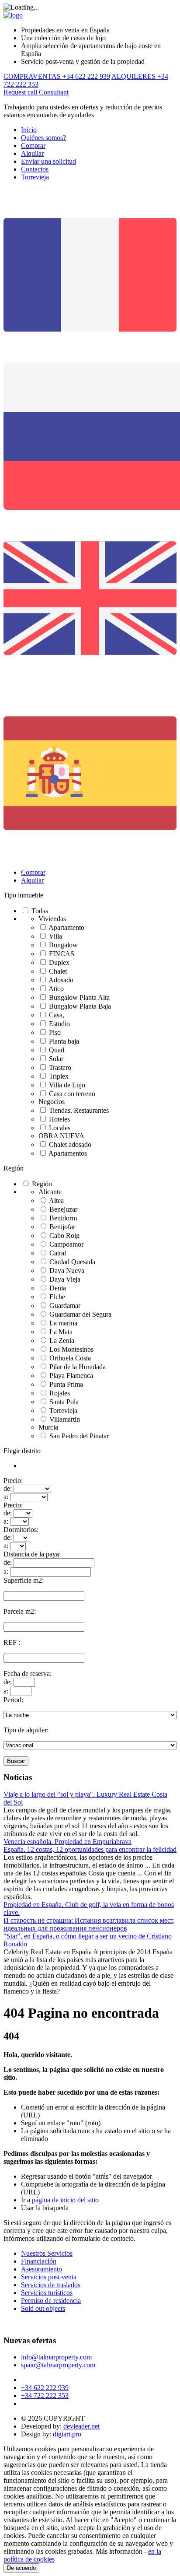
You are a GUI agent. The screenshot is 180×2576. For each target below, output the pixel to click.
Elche (57, 1297)
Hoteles (59, 1119)
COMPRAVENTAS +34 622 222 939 (57, 76)
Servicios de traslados (51, 2285)
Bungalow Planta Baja (80, 1006)
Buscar (16, 1761)
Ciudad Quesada (72, 1262)
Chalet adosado (70, 1144)
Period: (13, 1700)
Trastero (60, 1067)
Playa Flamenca (71, 1376)
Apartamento (66, 927)
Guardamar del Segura (80, 1314)
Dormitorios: (21, 1530)
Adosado (61, 980)
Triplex (59, 1076)
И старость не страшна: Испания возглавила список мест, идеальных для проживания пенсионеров (89, 1924)
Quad (57, 1050)
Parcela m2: (20, 1611)
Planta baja (64, 1041)
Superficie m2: (24, 1580)
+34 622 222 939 (45, 2388)
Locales (60, 1128)
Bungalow (63, 945)
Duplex (59, 962)
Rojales (60, 1393)
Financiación (39, 2261)
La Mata (61, 1332)
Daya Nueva (67, 1270)
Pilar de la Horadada (78, 1367)
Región (14, 1168)
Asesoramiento (42, 2269)
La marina (63, 1323)
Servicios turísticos (47, 2293)
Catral (58, 1253)
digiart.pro (67, 2434)
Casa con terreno (72, 1094)
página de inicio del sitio (65, 2200)
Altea (56, 1200)
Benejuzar (63, 1209)
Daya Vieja (65, 1279)
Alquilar (32, 153)
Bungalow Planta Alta (79, 997)
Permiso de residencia (51, 2301)
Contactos (35, 169)
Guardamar (65, 1306)
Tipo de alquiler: (26, 1730)
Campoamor (66, 1244)
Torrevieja (35, 177)
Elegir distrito (22, 1451)
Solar (56, 1059)
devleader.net (81, 2426)
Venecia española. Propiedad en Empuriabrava (67, 1842)
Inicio (29, 130)
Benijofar (62, 1227)
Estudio (59, 1024)
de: (8, 1488)
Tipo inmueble (23, 895)
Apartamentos (68, 1153)
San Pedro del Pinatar (79, 1436)
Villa (55, 936)
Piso (55, 1032)
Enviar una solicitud (48, 161)
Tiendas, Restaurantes (79, 1110)
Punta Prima (66, 1384)
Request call (21, 92)
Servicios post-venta (49, 2277)
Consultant (54, 92)
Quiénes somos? (43, 138)
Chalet (58, 971)
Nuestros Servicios (47, 2253)
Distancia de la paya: (32, 1554)
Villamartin (65, 1419)
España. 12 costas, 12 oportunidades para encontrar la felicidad (90, 1849)
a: (6, 1497)
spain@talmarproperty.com (58, 2365)
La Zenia (62, 1341)
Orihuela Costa (70, 1358)
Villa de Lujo (67, 1085)
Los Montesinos (71, 1349)
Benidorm (63, 1218)
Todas (40, 911)
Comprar (33, 145)
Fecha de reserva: (28, 1674)
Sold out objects (43, 2308)
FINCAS (62, 954)
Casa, (57, 1015)
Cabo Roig (64, 1235)
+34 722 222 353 (45, 2396)
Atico (56, 989)
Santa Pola (64, 1402)
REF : (12, 1642)
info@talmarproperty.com (56, 2357)
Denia (58, 1288)
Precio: (13, 1481)
